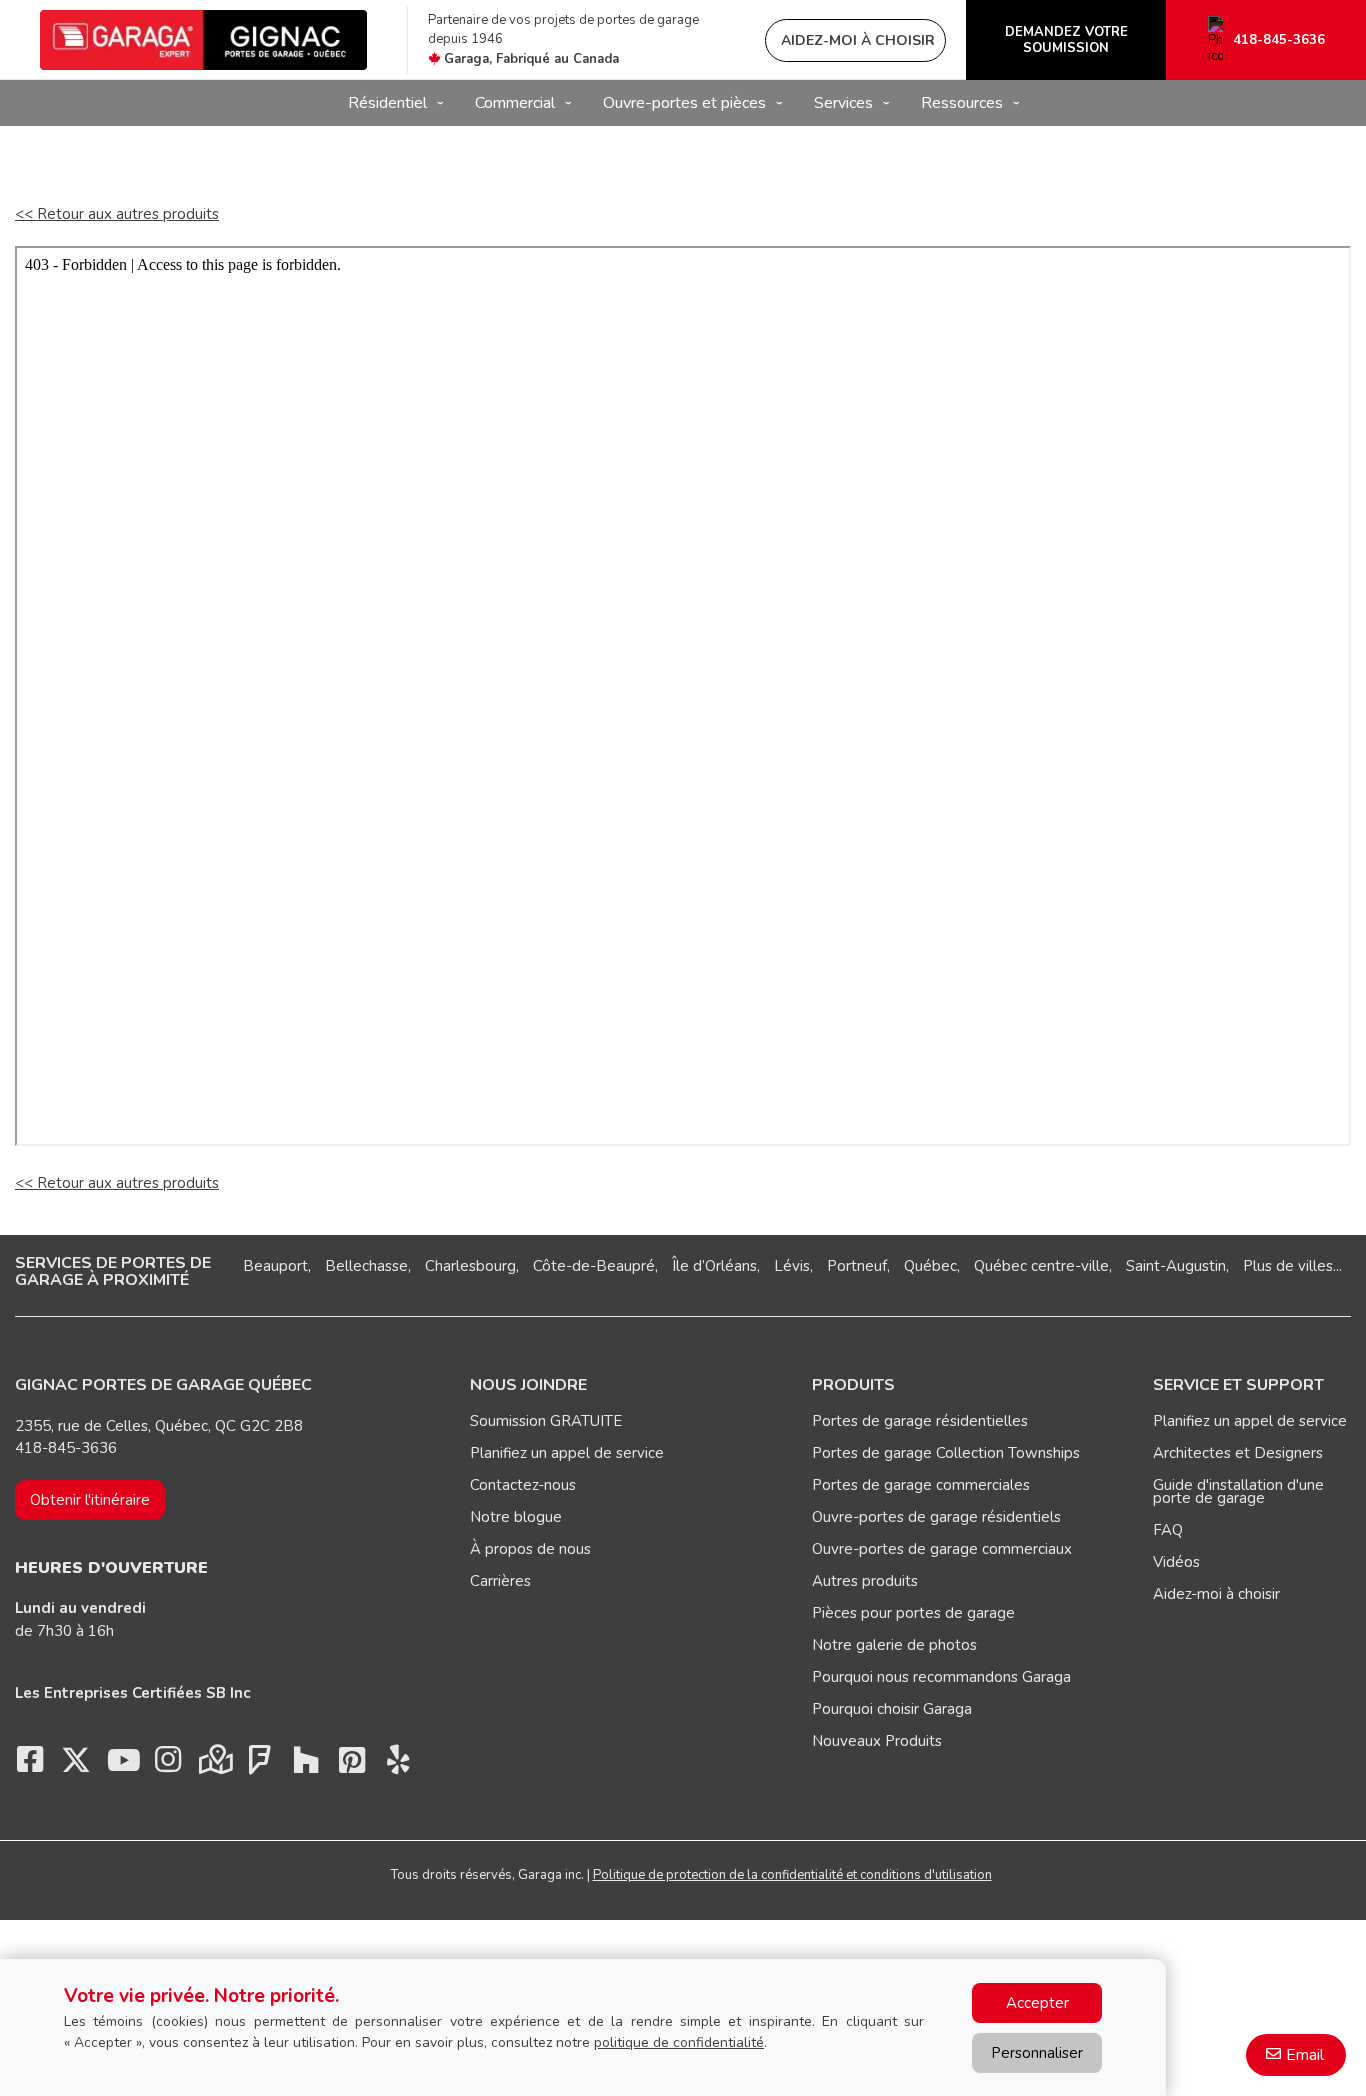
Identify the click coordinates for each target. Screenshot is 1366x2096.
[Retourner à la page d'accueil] (203, 40)
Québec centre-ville (1041, 1266)
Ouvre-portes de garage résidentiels (936, 1517)
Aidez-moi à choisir (1216, 1594)
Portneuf (857, 1266)
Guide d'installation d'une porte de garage (1238, 1491)
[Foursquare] (260, 1765)
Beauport (275, 1266)
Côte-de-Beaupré (594, 1266)
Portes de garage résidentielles (920, 1421)
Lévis (792, 1266)
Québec (930, 1266)
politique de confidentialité (679, 2042)
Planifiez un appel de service (567, 1453)
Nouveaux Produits (877, 1741)
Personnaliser (1037, 2053)
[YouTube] (122, 1765)
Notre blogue (516, 1517)
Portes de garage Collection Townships (946, 1453)
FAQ (1168, 1530)
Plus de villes (1288, 1266)
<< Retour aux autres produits (117, 214)
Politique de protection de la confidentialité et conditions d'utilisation (792, 1875)
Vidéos (1176, 1562)
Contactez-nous (523, 1485)
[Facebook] (30, 1765)
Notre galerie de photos (894, 1645)
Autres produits (865, 1581)
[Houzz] (306, 1765)
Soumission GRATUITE (546, 1421)
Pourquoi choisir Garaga (892, 1709)
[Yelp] (398, 1765)
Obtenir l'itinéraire (90, 1500)
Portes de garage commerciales (921, 1485)
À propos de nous (530, 1549)
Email (1305, 2055)
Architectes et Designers (1238, 1453)
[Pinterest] (352, 1765)
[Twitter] (76, 1765)
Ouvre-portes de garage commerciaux (942, 1549)
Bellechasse (366, 1266)
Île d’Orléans (714, 1266)
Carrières (500, 1581)
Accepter (1037, 2003)
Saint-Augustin (1176, 1266)
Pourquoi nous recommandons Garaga (941, 1677)
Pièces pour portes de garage (913, 1613)
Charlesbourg (470, 1266)
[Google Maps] (214, 1765)
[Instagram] (168, 1765)
